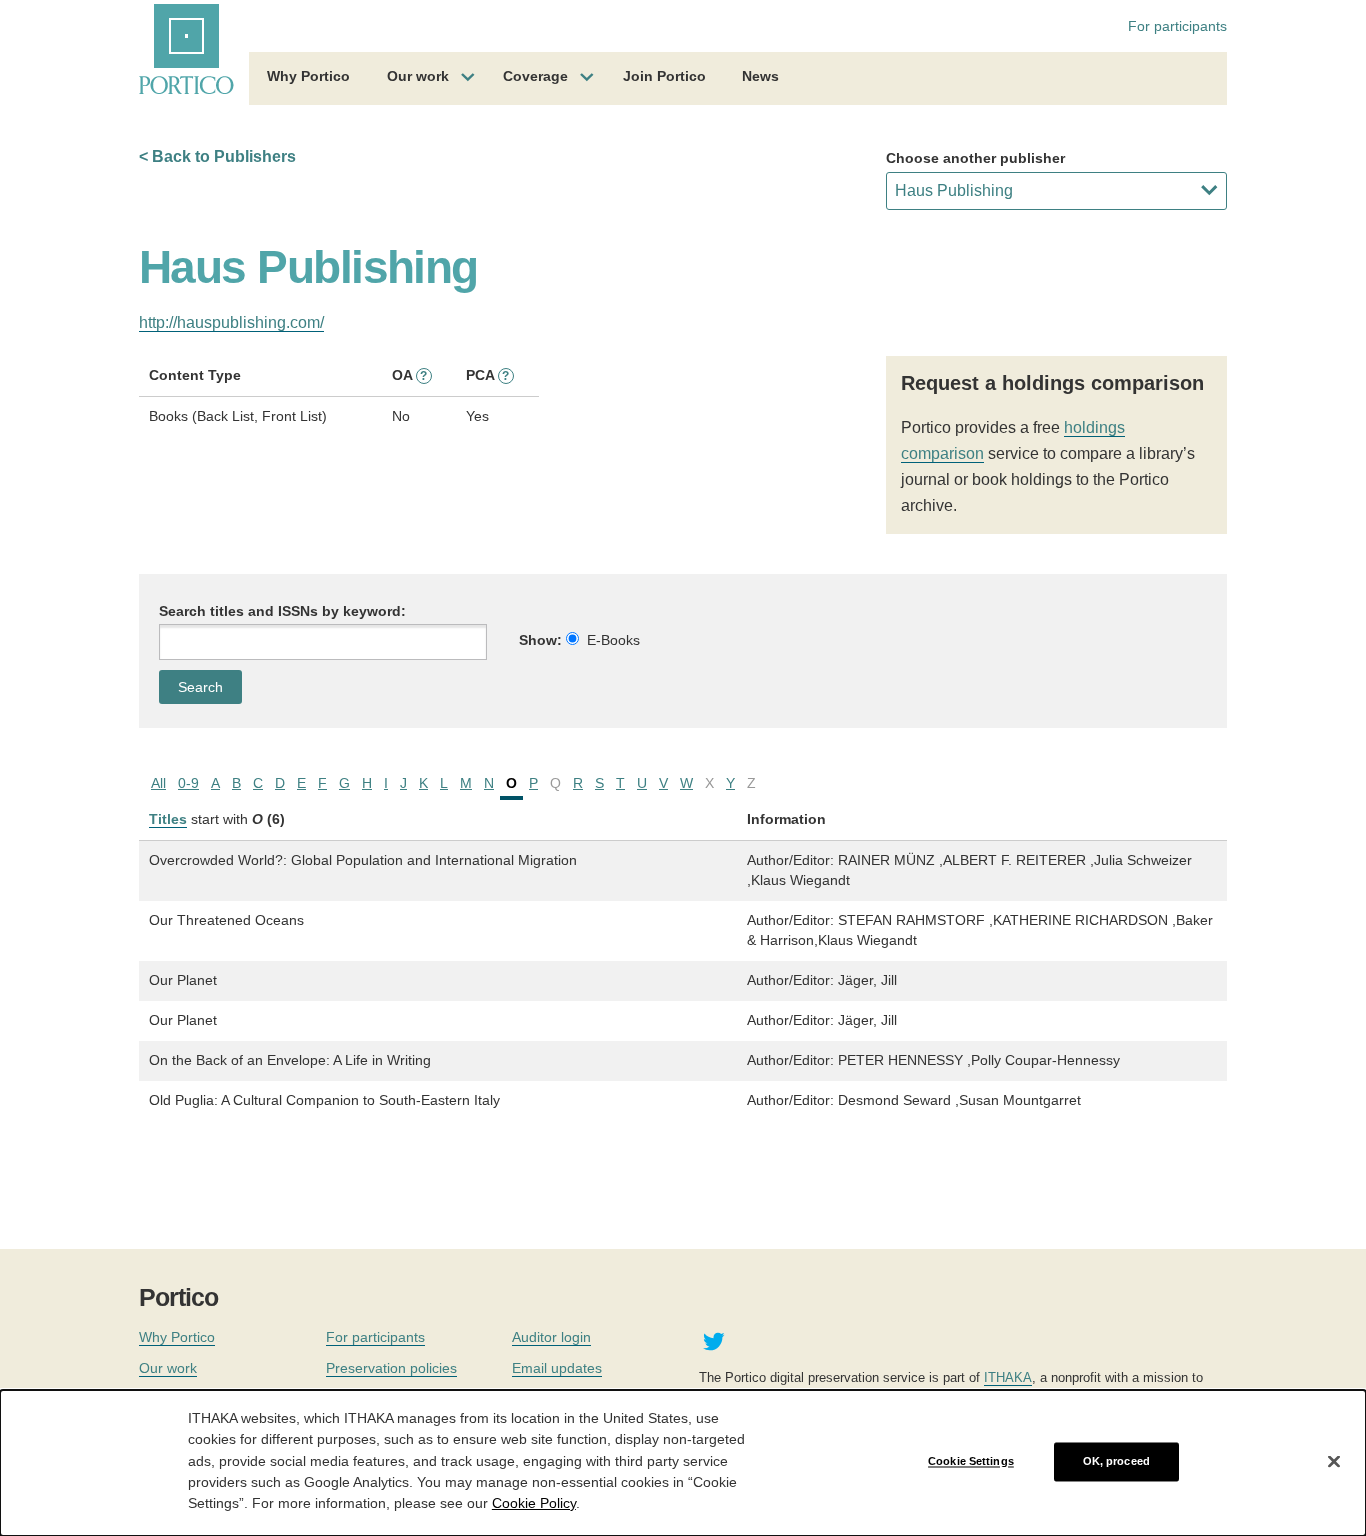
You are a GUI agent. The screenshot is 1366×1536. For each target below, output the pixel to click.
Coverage (535, 76)
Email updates (557, 1368)
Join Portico (664, 76)
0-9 (188, 783)
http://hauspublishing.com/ (231, 322)
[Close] (1334, 1462)
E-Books (613, 640)
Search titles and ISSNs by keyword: (282, 611)
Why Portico (308, 76)
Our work (418, 76)
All (158, 783)
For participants (1177, 26)
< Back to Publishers (217, 156)
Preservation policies (391, 1368)
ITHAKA (1008, 1377)
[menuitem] (308, 79)
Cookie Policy (534, 1502)
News (760, 76)
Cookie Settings (971, 1461)
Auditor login (551, 1337)
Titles (168, 819)
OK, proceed (1116, 1461)
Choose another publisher (975, 158)
